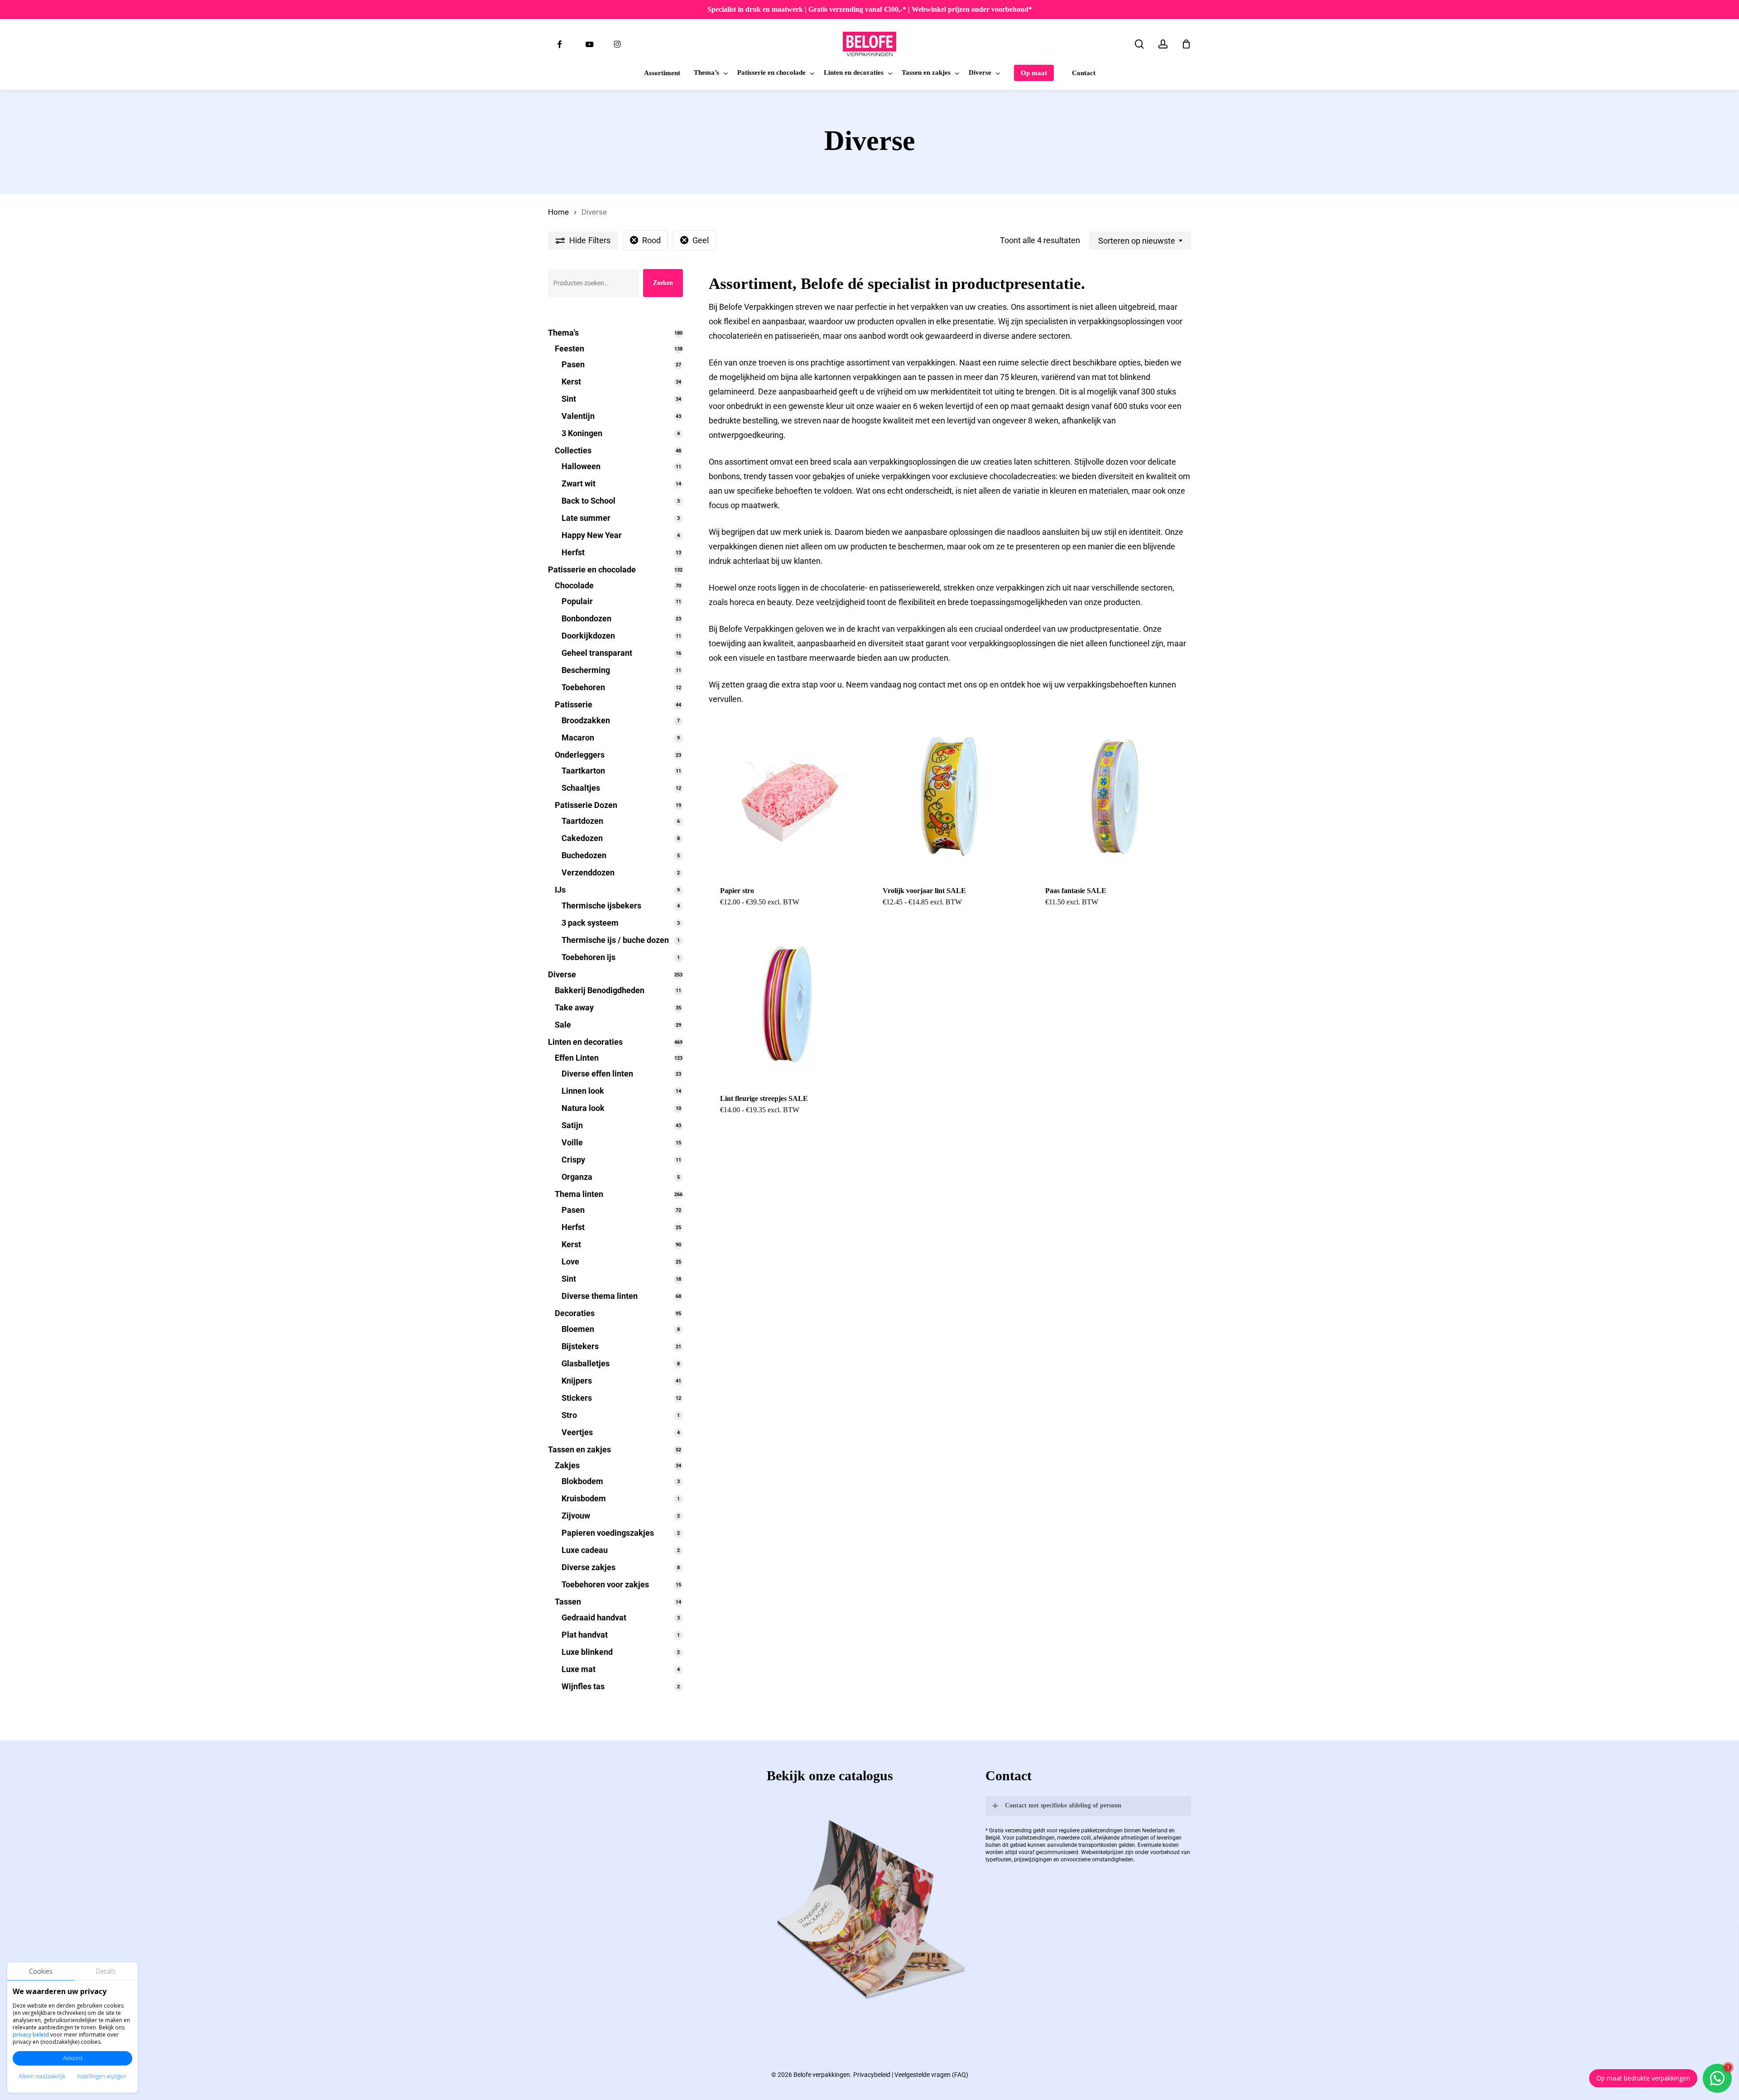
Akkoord (73, 2058)
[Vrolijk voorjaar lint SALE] (949, 797)
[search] (1139, 44)
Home (558, 212)
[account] (1163, 44)
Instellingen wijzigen (102, 2076)
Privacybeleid (872, 2075)
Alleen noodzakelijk (42, 2076)
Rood (651, 240)
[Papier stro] (787, 797)
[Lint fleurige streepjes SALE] (787, 1004)
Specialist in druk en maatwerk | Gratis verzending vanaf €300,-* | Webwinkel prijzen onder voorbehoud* (870, 9)
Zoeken (663, 283)
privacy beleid (31, 2035)
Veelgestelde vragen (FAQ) (931, 2075)
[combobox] (1140, 241)
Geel (701, 240)
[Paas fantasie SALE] (1112, 797)
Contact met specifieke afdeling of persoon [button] (1063, 1805)
